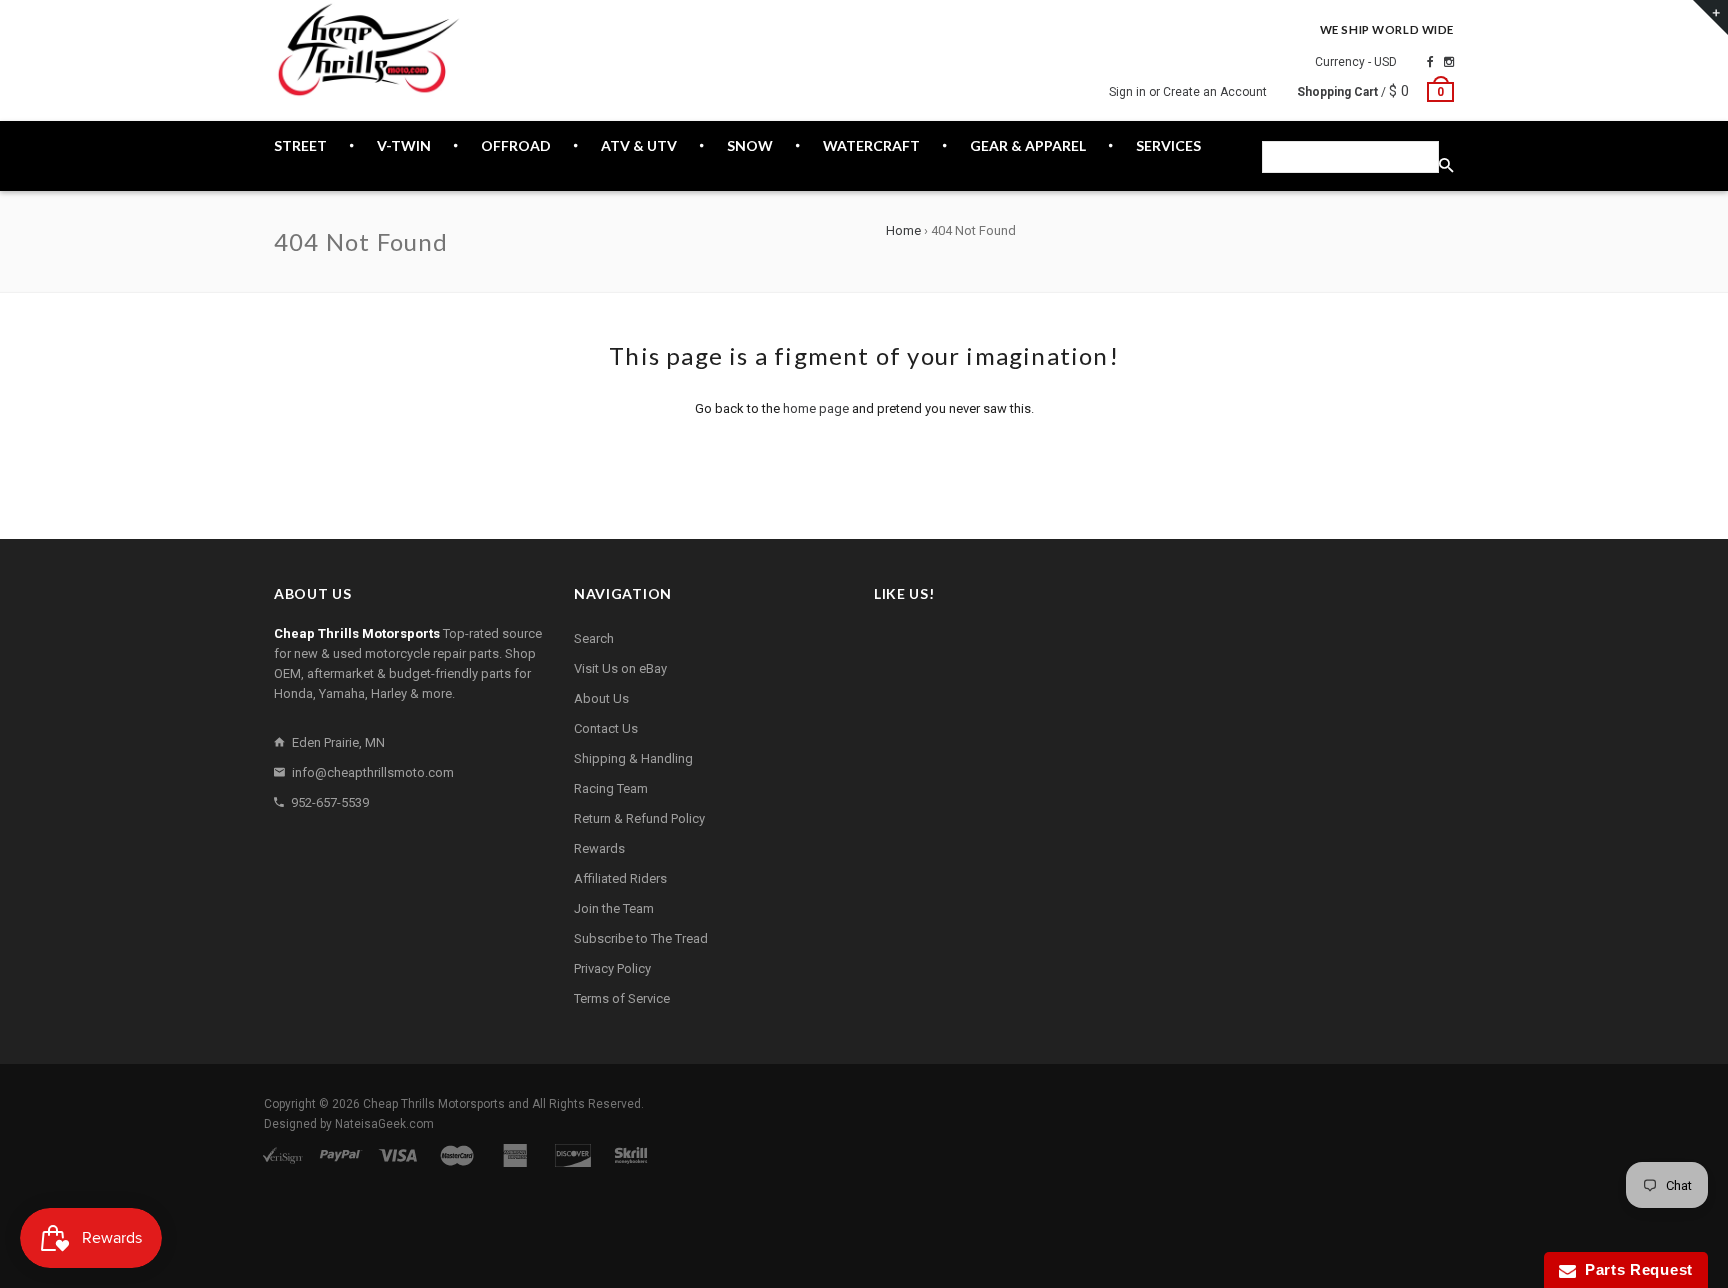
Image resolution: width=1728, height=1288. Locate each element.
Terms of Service (622, 998)
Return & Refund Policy (639, 818)
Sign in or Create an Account (1188, 92)
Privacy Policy (612, 968)
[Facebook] (1430, 62)
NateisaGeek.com (384, 1124)
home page (816, 408)
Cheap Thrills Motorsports (434, 1104)
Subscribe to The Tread (641, 938)
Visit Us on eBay (620, 668)
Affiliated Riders (620, 878)
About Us (601, 698)
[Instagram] (1449, 62)
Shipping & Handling (633, 758)
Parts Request (1635, 1269)
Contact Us (606, 728)
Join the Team (614, 908)
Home (903, 230)
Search (594, 638)
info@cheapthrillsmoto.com (373, 772)
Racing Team (611, 788)
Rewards (599, 848)
